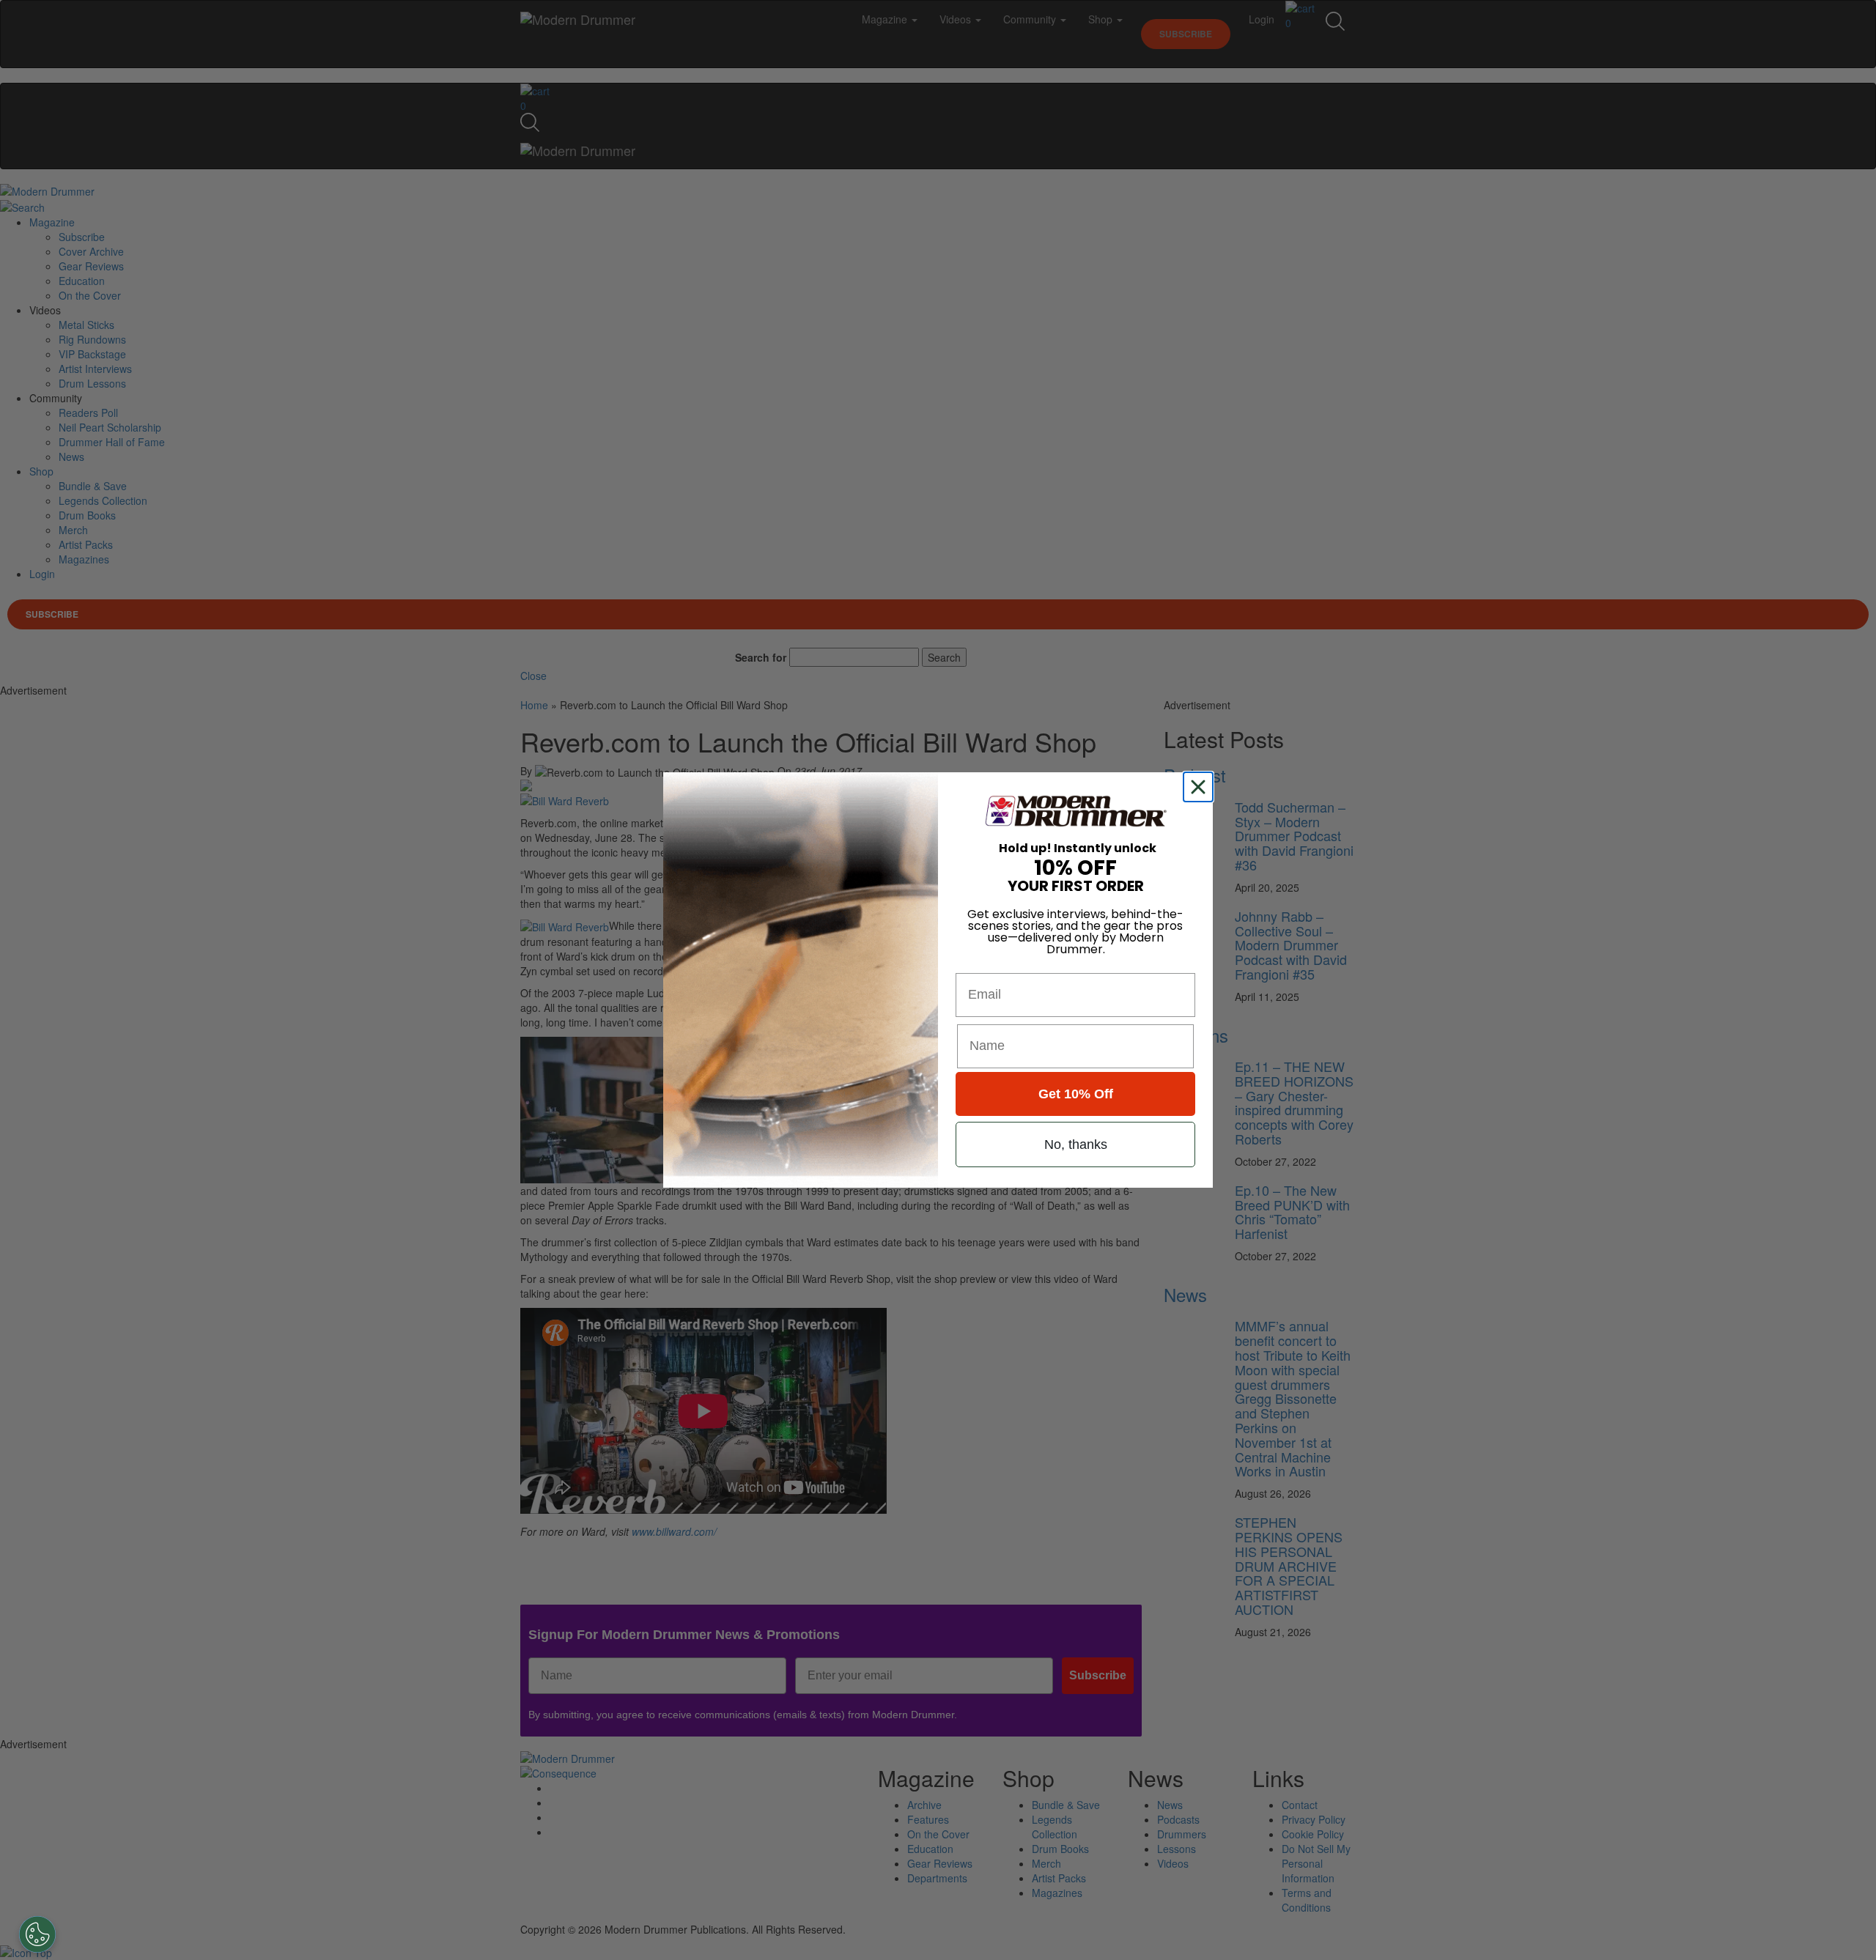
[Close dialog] (1201, 787)
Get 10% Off (1076, 1094)
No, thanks (1076, 1144)
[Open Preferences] (37, 1934)
